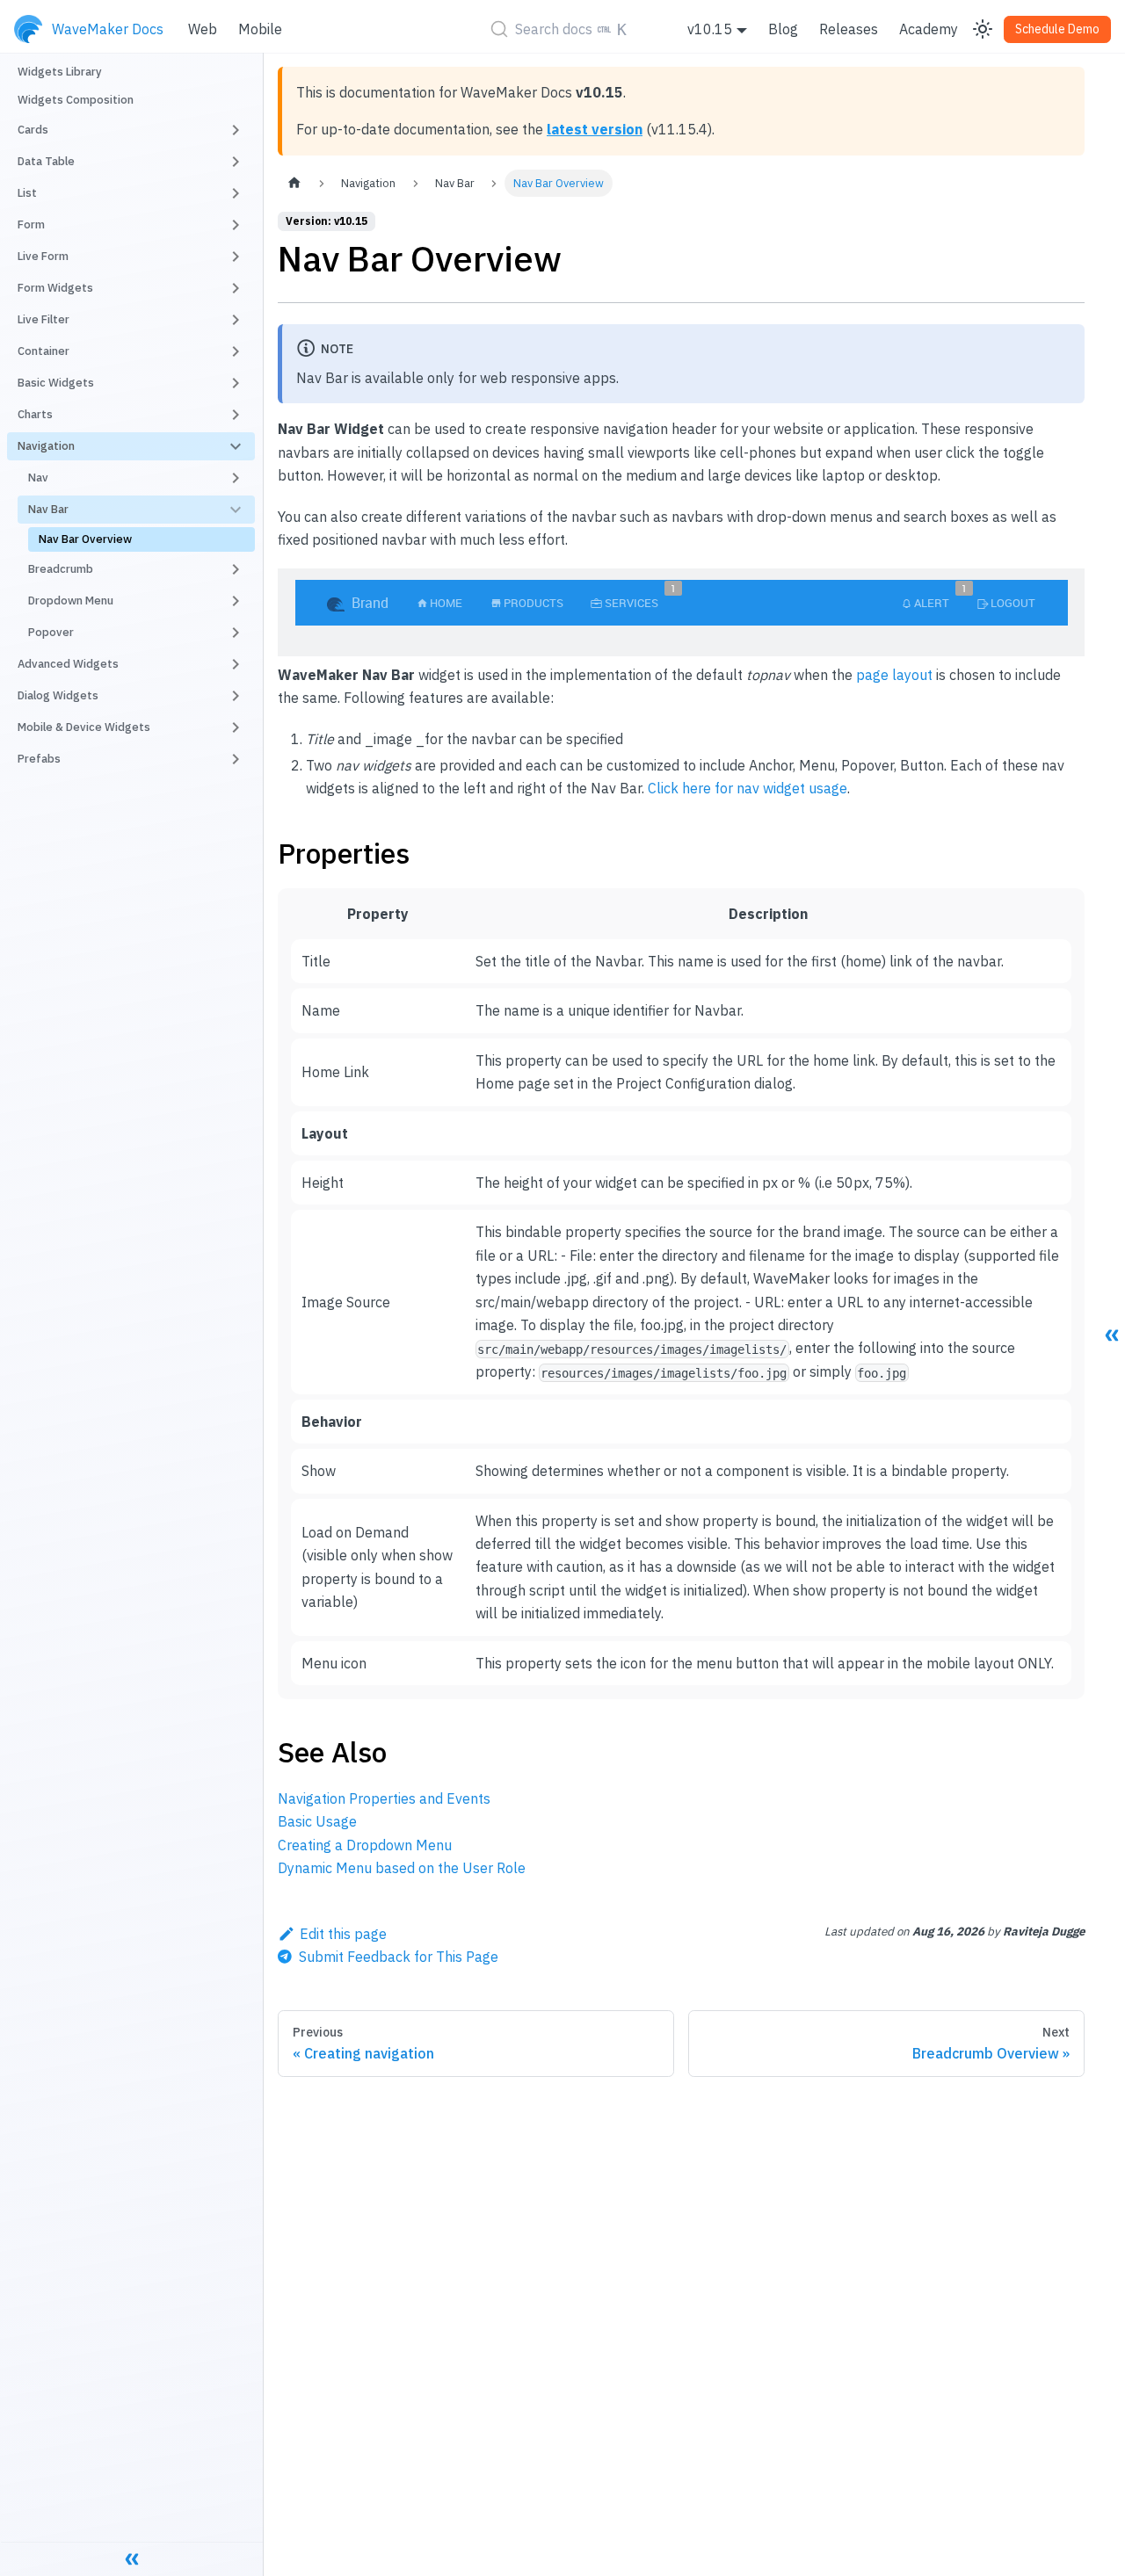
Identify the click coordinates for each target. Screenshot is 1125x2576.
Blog (783, 29)
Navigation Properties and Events (384, 1798)
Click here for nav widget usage (748, 788)
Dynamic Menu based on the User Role (402, 1868)
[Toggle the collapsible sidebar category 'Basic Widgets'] (236, 383)
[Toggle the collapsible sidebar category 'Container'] (236, 351)
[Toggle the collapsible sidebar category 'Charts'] (236, 415)
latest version (595, 129)
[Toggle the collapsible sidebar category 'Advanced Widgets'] (236, 664)
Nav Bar (48, 509)
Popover (51, 632)
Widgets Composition (76, 100)
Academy (929, 29)
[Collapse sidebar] (132, 2558)
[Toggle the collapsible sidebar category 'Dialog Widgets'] (236, 696)
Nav (38, 478)
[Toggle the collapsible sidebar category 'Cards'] (236, 130)
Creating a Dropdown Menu (365, 1845)
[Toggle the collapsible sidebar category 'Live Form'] (236, 257)
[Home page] (294, 183)
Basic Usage (317, 1821)
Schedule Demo (1057, 29)
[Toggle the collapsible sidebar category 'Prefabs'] (236, 759)
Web (203, 29)
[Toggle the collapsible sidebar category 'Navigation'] (236, 446)
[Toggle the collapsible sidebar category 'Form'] (236, 225)
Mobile (260, 29)
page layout (894, 675)
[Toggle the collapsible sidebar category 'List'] (236, 193)
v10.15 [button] (710, 29)
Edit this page (343, 1934)
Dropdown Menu (71, 601)
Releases (849, 29)
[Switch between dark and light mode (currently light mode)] (983, 29)
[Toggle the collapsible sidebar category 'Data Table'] (236, 162)
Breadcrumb (61, 569)
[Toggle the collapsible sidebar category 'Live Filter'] (236, 320)
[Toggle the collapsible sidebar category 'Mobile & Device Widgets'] (236, 727)
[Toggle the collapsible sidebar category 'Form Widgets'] (236, 288)
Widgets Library (60, 72)
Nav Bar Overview (85, 539)
